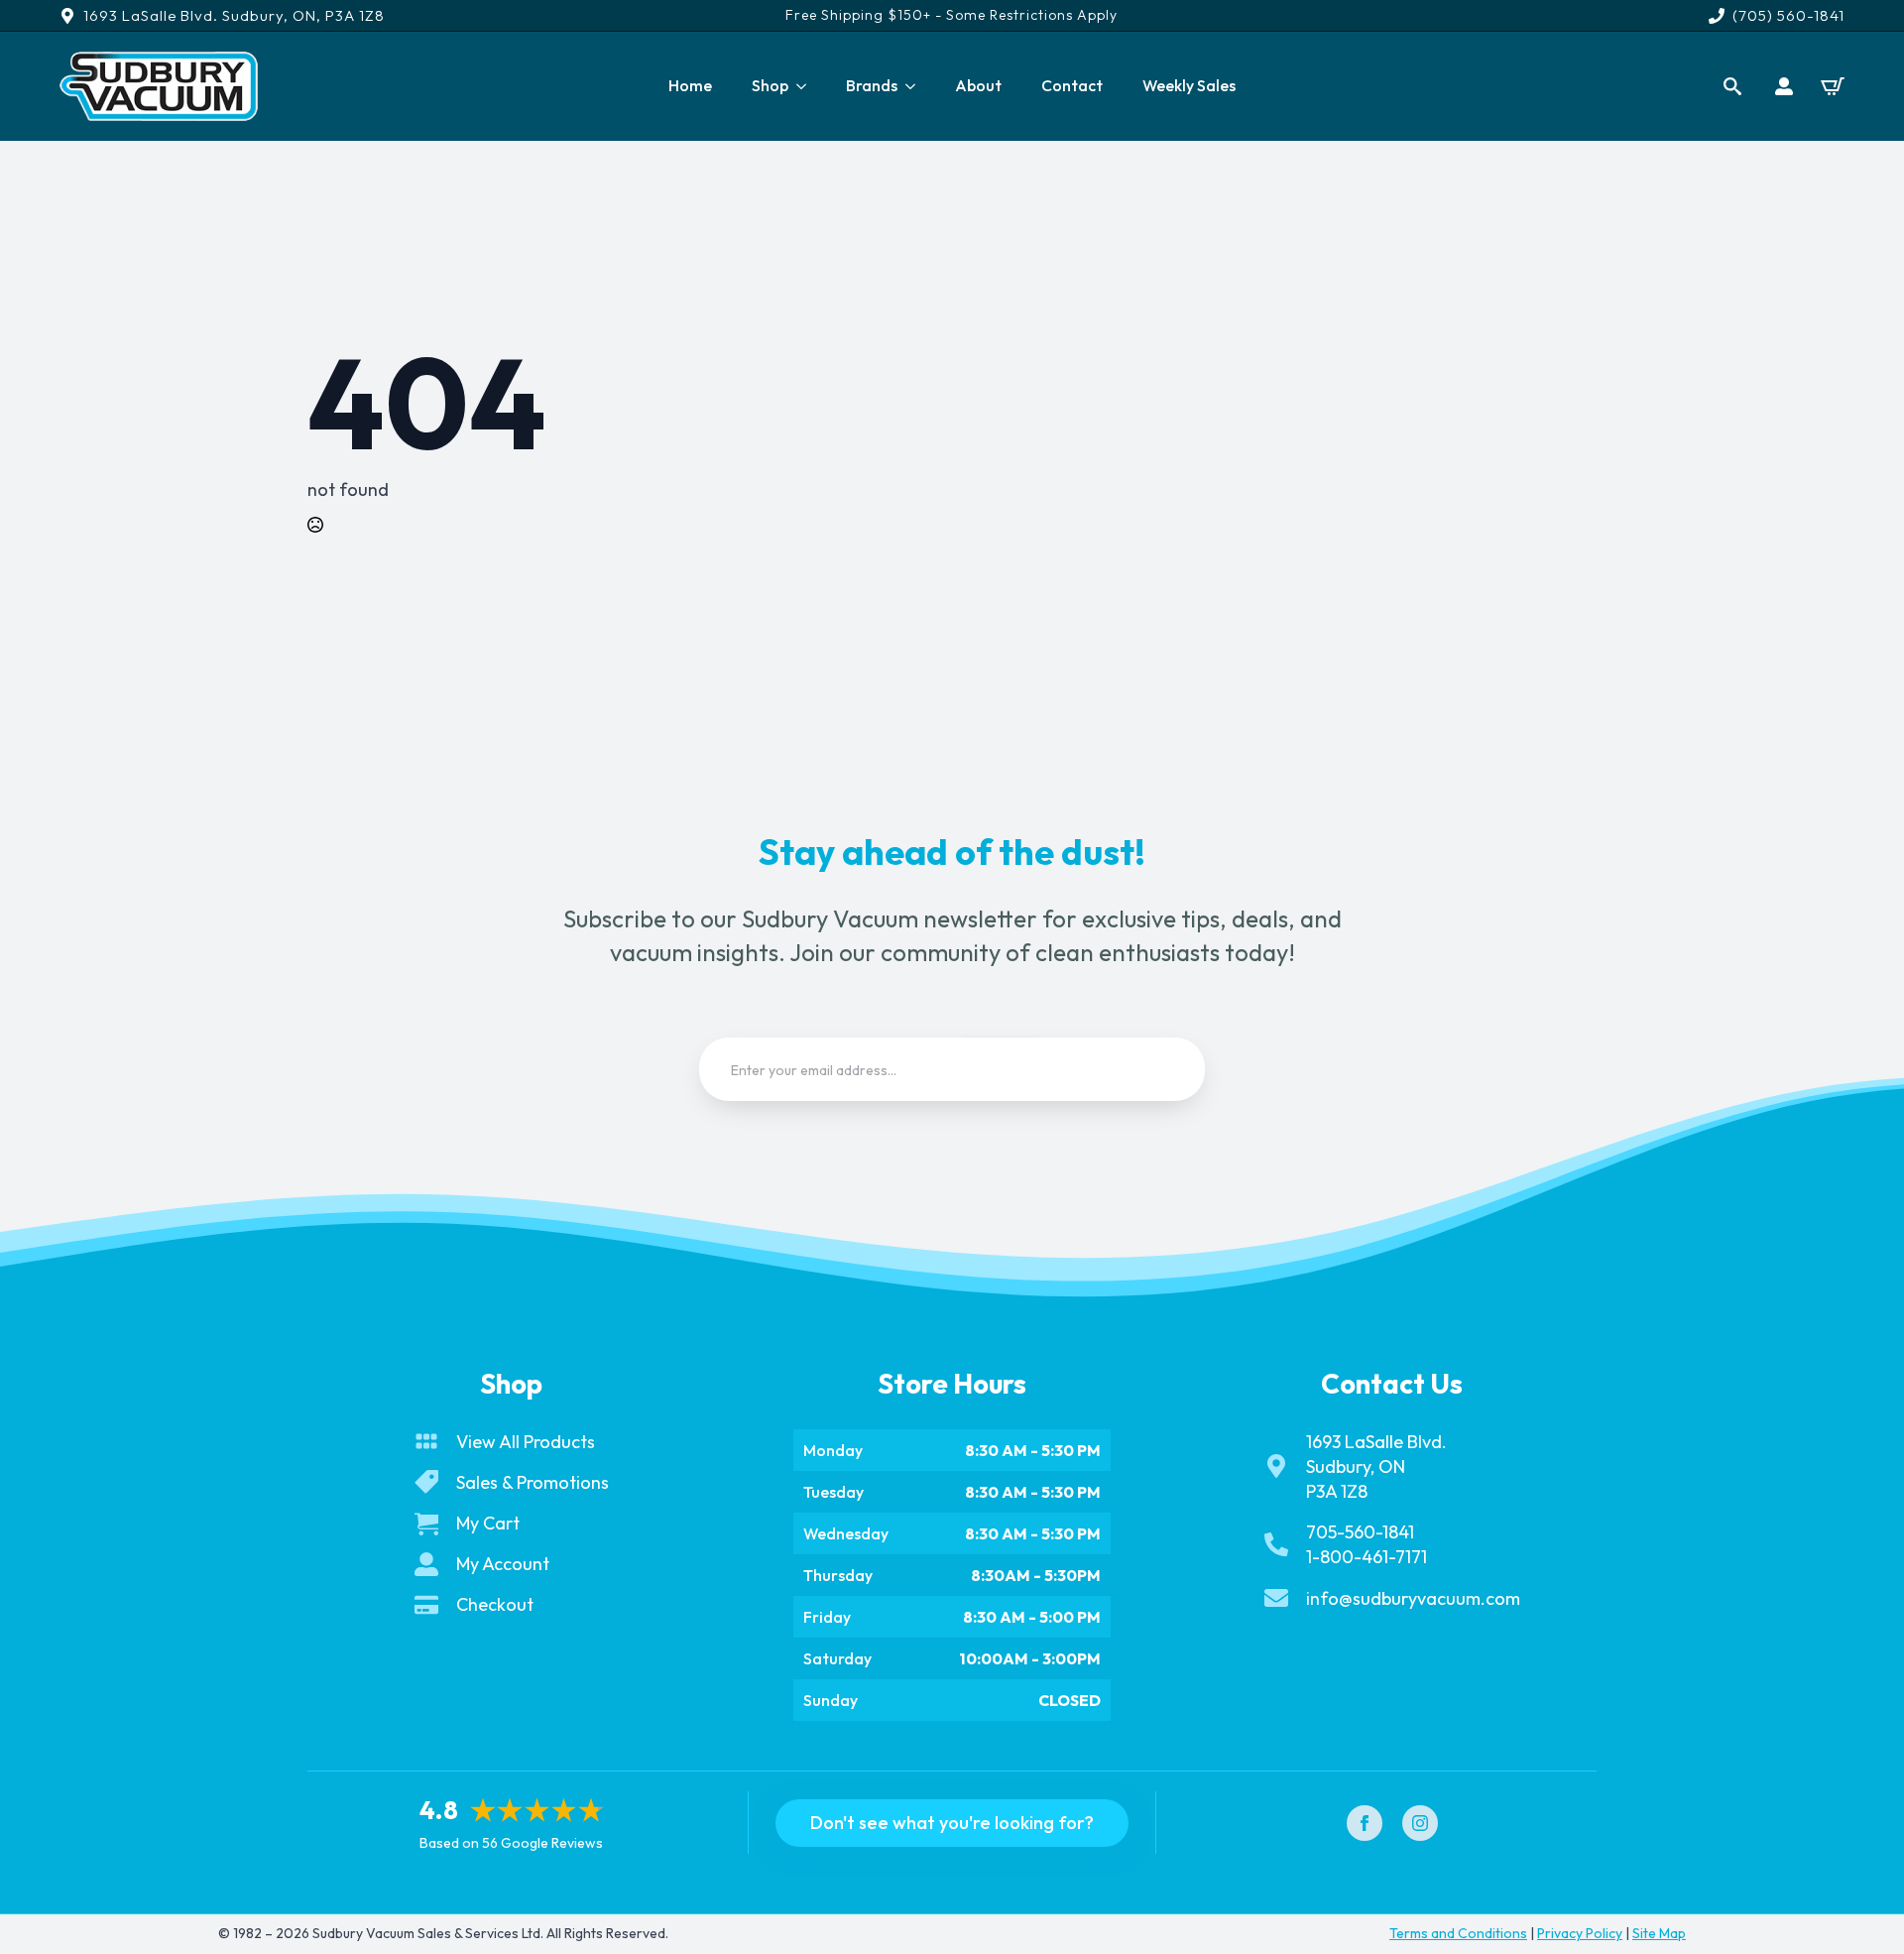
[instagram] (1420, 1823)
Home (690, 85)
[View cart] (1833, 86)
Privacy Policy (1580, 1933)
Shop (770, 85)
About (978, 85)
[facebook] (1365, 1823)
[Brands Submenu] (916, 86)
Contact (1072, 85)
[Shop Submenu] (807, 86)
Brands (872, 85)
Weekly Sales (1189, 85)
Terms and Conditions (1458, 1933)
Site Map (1659, 1933)
